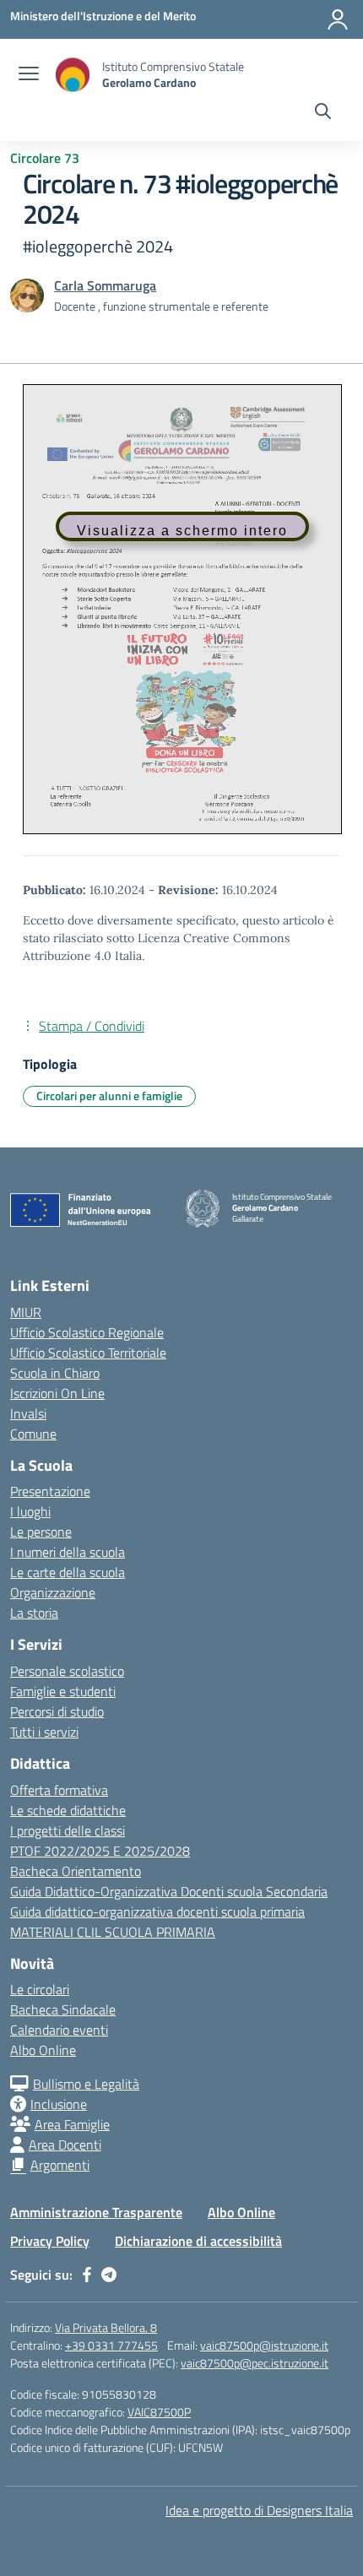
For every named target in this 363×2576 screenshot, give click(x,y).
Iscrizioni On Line (57, 1393)
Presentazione (50, 1491)
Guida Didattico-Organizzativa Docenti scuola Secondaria (169, 1891)
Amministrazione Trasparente (96, 2212)
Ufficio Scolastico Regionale (87, 1332)
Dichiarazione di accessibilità (198, 2241)
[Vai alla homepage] (73, 75)
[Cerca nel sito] (323, 113)
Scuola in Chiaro (55, 1373)
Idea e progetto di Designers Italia (259, 2510)
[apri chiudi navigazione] (29, 75)
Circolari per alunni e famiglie (109, 1095)
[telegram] (109, 2275)
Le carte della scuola (68, 1572)
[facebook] (87, 2275)
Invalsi (28, 1413)
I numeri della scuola (68, 1552)
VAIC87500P (159, 2412)
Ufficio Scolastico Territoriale (88, 1353)
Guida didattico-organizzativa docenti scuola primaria (157, 1912)
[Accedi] (338, 19)
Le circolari (40, 1989)
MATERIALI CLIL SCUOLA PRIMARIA (113, 1932)
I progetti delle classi (68, 1830)
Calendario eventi (59, 2030)
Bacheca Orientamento (76, 1871)
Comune (33, 1434)
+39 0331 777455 (111, 2345)
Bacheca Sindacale (63, 2009)
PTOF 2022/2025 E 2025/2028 (100, 1851)
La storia (34, 1613)
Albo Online (43, 2050)
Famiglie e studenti (63, 1691)
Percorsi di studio (57, 1711)
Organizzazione (53, 1592)
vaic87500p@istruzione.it (264, 2345)
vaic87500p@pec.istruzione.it (255, 2363)
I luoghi (30, 1511)
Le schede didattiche (68, 1810)
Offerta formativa (59, 1790)
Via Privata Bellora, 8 (106, 2327)
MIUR (26, 1312)
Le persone (41, 1532)
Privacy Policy (50, 2241)
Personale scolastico (67, 1671)
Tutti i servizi (44, 1732)
